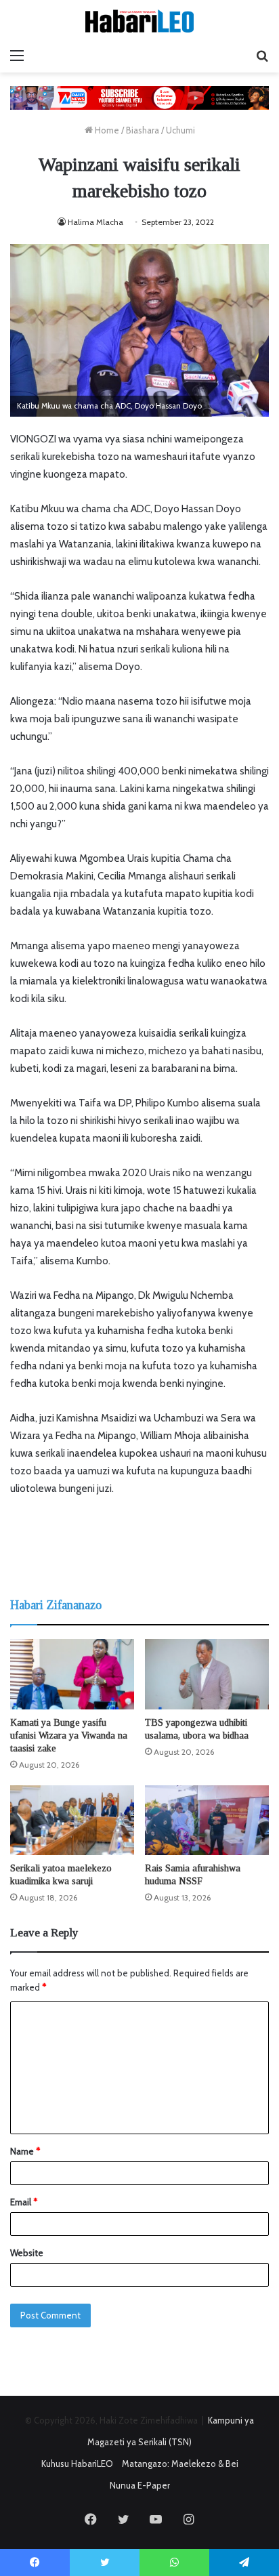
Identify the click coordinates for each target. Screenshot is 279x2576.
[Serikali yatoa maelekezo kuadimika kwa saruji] (72, 1820)
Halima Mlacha (95, 222)
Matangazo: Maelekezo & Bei (180, 2464)
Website (27, 2253)
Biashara (143, 130)
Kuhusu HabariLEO (77, 2464)
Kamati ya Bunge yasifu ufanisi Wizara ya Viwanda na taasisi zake (69, 1736)
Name (25, 2151)
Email (24, 2202)
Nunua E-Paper (140, 2485)
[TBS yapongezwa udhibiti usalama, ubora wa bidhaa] (207, 1674)
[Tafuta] (262, 56)
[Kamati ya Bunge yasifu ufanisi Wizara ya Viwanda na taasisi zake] (72, 1674)
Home (106, 130)
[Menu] (17, 56)
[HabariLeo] (139, 21)
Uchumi (180, 130)
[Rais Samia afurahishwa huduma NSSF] (207, 1820)
